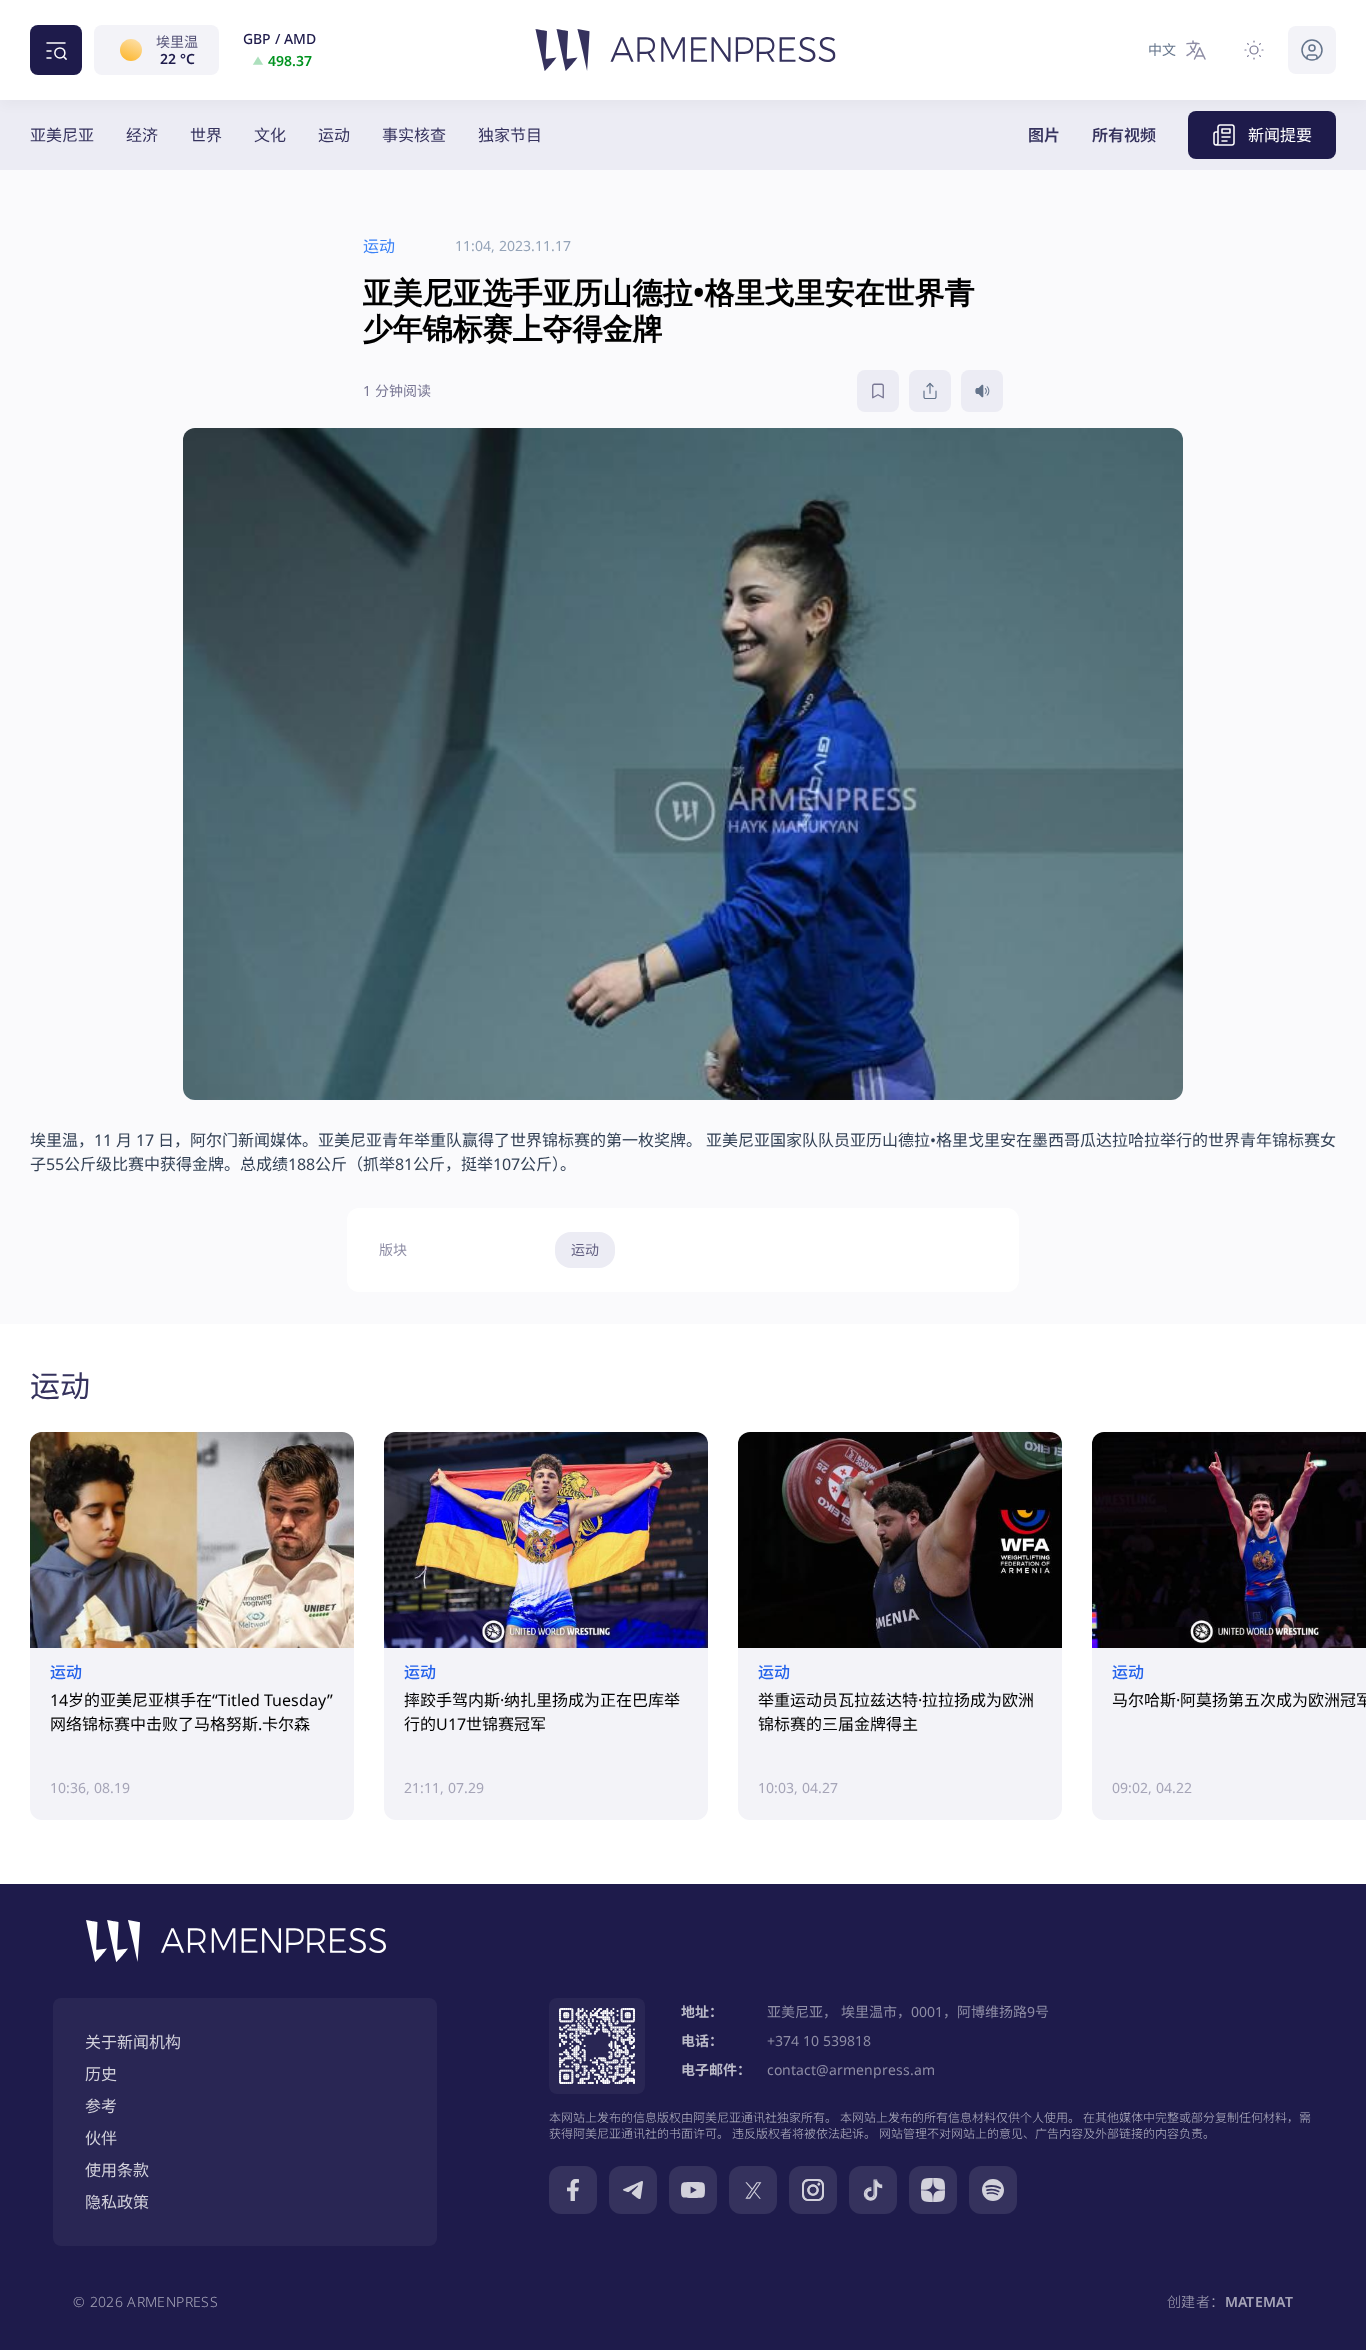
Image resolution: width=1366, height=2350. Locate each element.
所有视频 (1124, 135)
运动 (334, 135)
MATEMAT (1259, 2301)
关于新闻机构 (133, 2042)
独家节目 (510, 135)
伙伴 (101, 2138)
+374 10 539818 (819, 2040)
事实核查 (414, 135)
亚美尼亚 (62, 135)
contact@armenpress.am (851, 2069)
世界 (206, 135)
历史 (101, 2074)
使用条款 (117, 2170)
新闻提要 (1280, 135)
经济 (142, 135)
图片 (1044, 135)
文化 (270, 135)
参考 (101, 2106)
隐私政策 (117, 2202)
